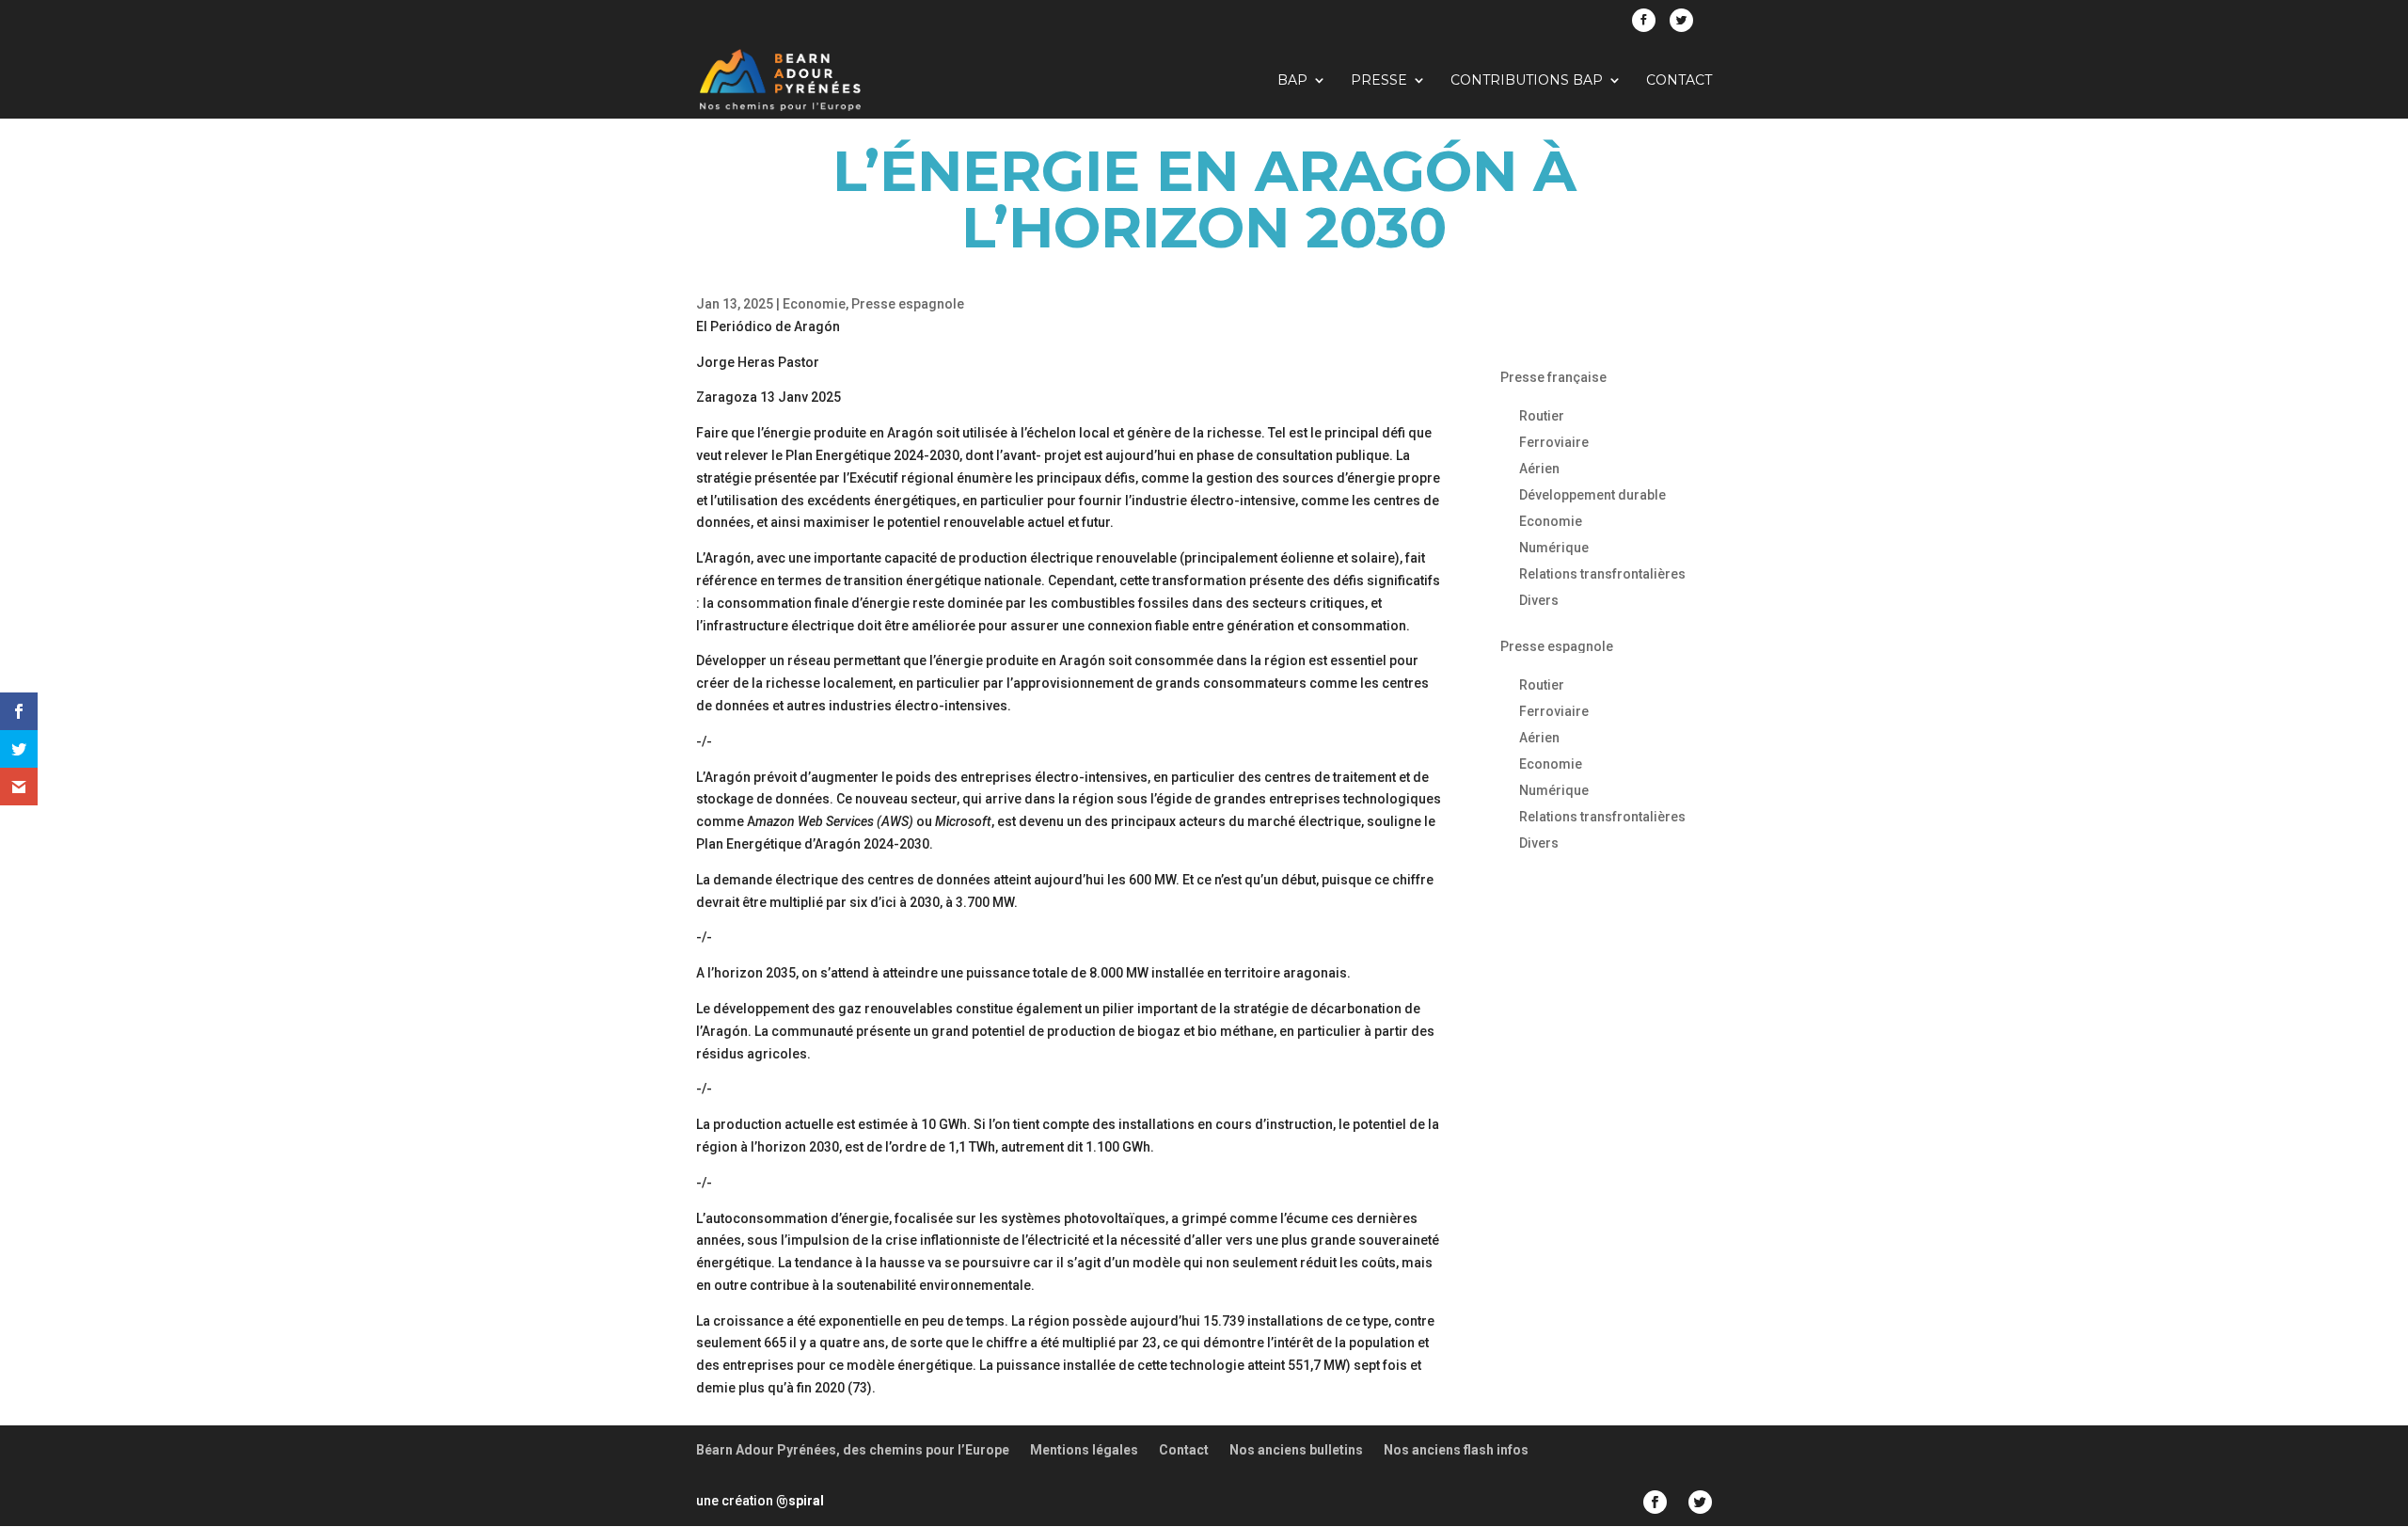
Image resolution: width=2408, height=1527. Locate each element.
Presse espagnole (908, 304)
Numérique (1554, 548)
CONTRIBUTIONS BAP (1527, 81)
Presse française (1553, 377)
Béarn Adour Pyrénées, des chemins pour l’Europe (853, 1450)
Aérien (1539, 469)
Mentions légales (1084, 1450)
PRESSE (1379, 81)
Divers (1539, 600)
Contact (1679, 81)
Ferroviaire (1554, 442)
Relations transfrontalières (1602, 574)
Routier (1542, 416)
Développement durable (1592, 495)
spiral (800, 1501)
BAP (1292, 81)
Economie (814, 304)
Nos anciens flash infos (1456, 1450)
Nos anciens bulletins (1296, 1450)
